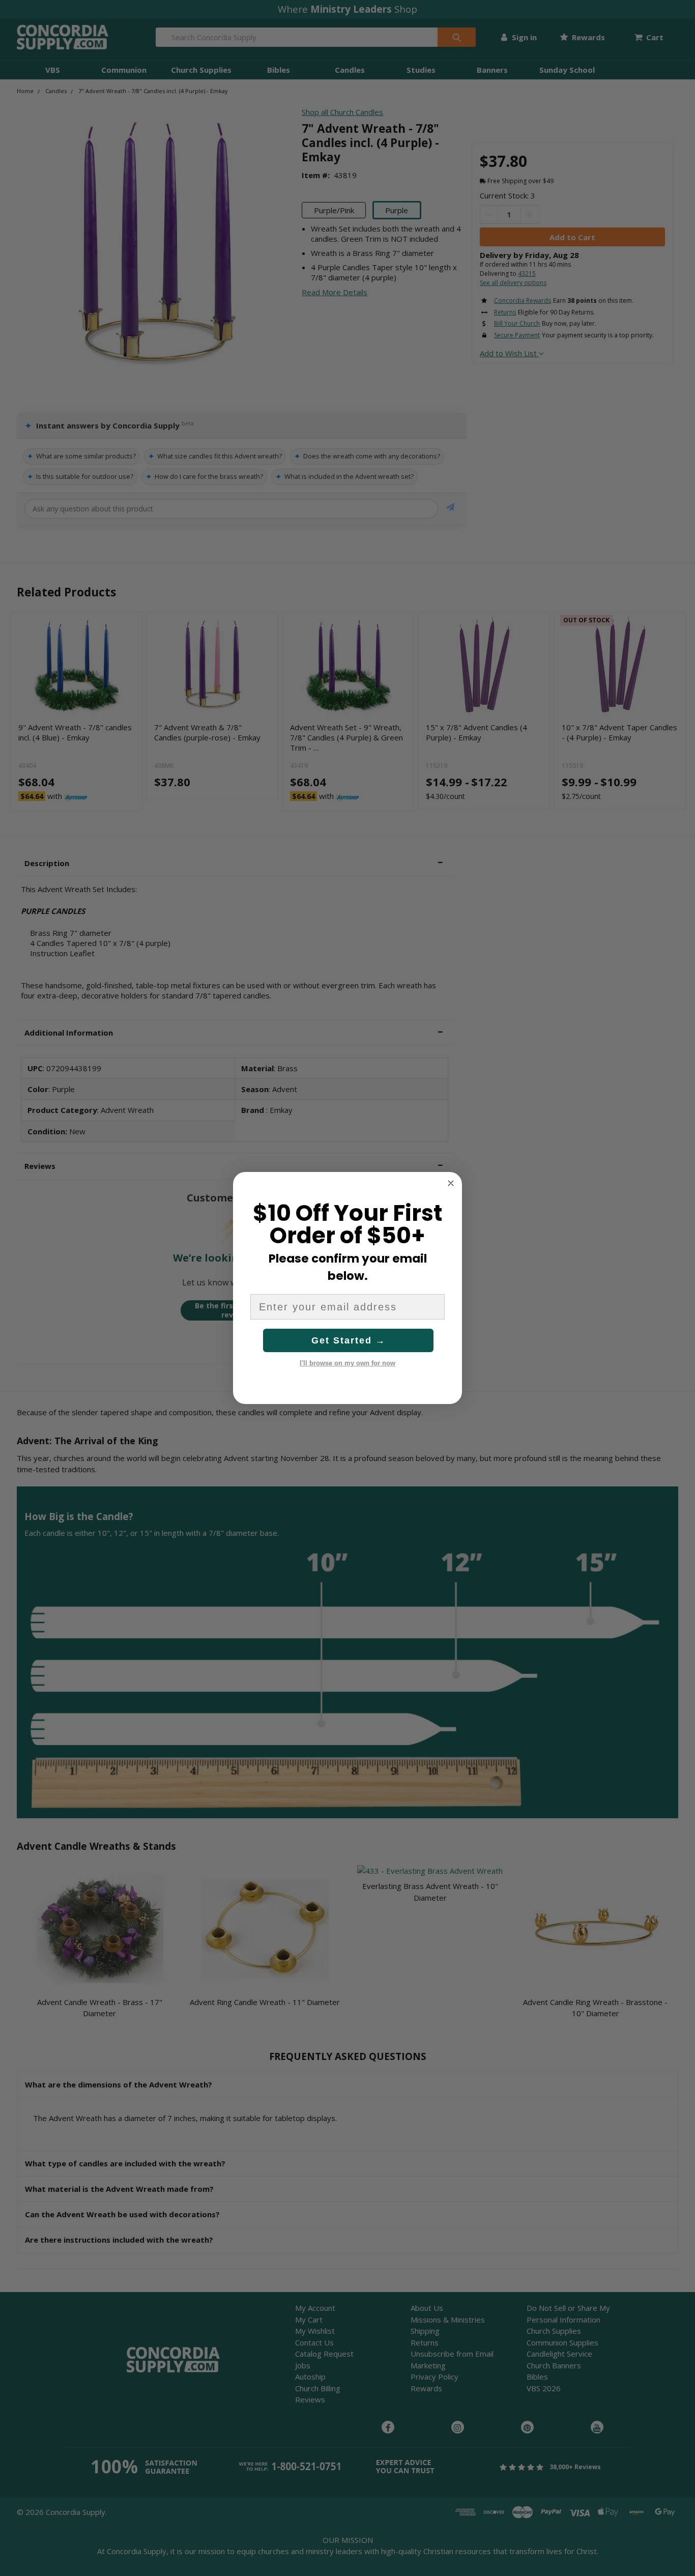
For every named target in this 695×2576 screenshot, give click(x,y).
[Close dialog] (451, 1183)
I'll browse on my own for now (347, 1363)
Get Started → (349, 1340)
